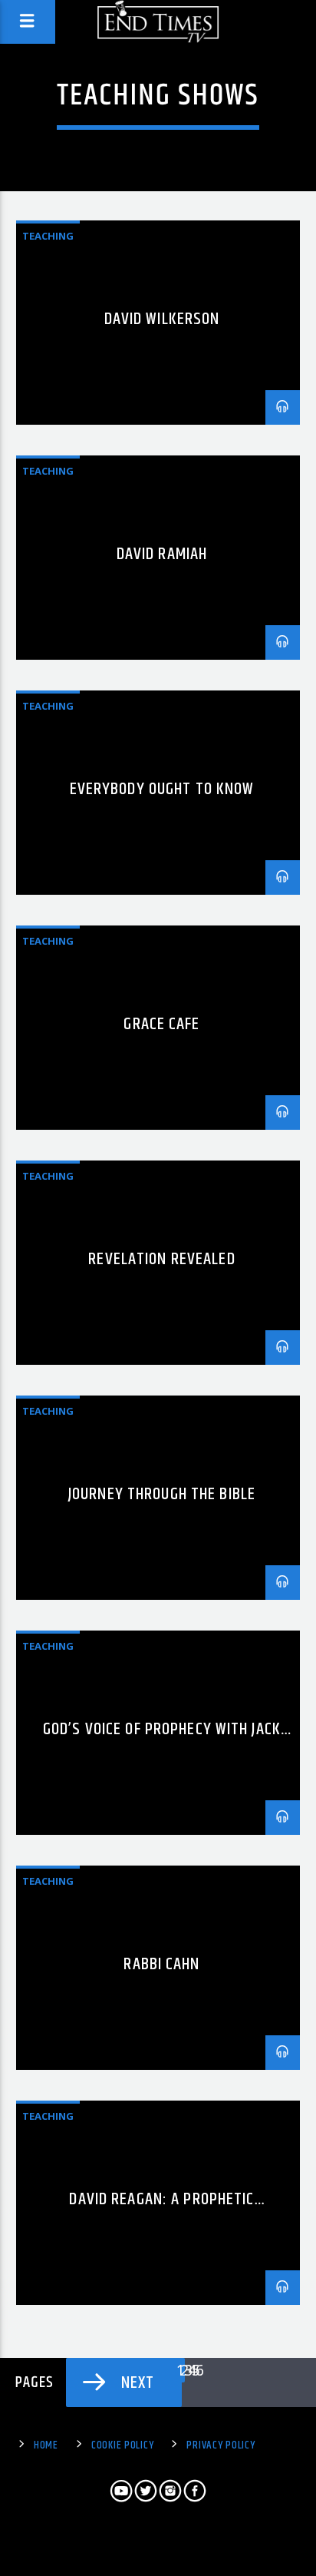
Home (46, 2445)
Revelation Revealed (161, 1259)
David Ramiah (162, 554)
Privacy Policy (221, 2445)
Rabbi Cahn (161, 1964)
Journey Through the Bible (162, 1494)
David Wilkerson (162, 319)
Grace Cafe (161, 1024)
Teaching (48, 236)
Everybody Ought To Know (162, 789)
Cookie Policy (122, 2445)
